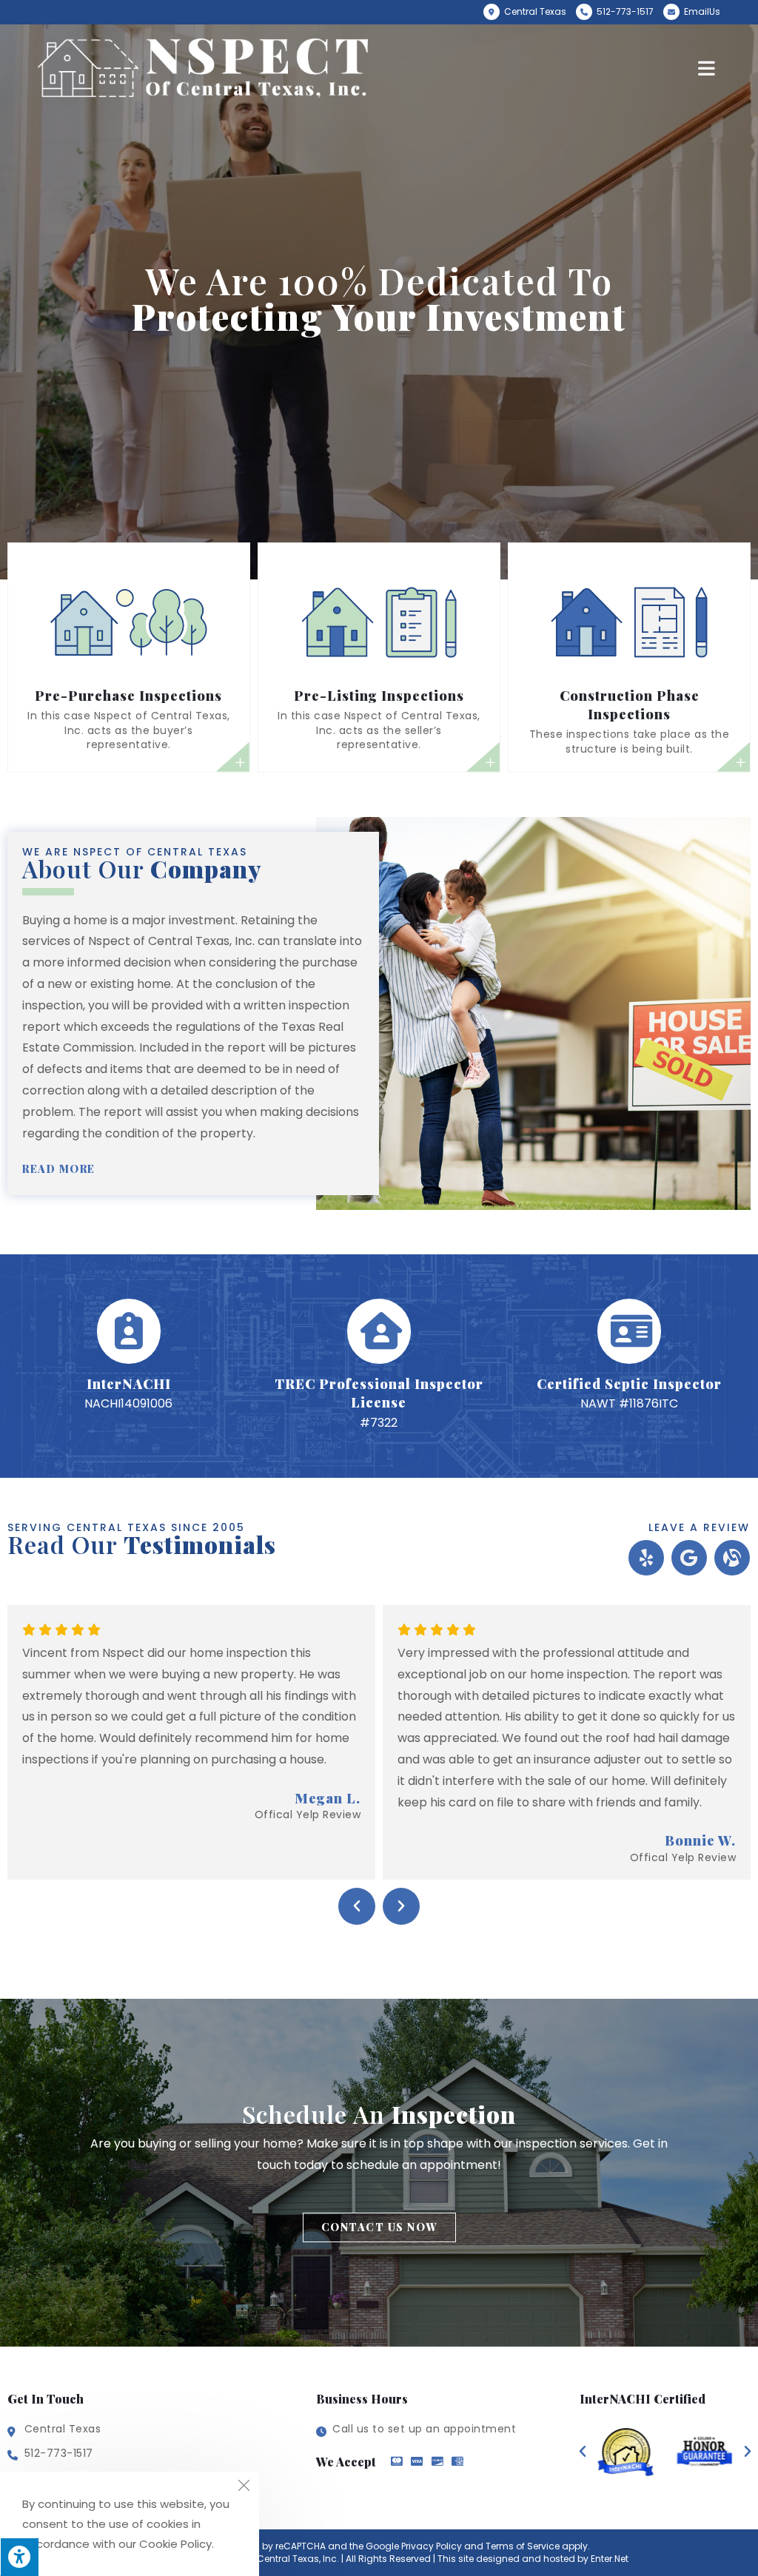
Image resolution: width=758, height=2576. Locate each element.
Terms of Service (523, 2546)
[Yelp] (646, 1558)
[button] (66, 1169)
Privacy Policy (432, 2546)
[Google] (689, 1558)
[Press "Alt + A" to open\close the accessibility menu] (19, 2557)
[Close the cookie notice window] (244, 2487)
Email (701, 11)
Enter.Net (610, 2559)
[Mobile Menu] (709, 69)
